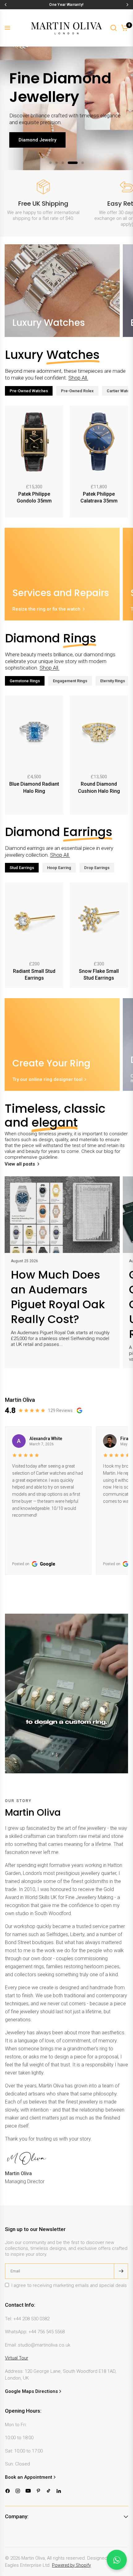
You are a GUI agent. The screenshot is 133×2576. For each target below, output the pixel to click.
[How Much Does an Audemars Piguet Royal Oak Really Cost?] (62, 1215)
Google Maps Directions (31, 2391)
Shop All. (78, 378)
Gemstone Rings (25, 681)
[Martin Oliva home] (66, 28)
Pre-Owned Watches (29, 391)
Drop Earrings (97, 868)
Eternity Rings (113, 681)
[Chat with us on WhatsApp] (117, 2560)
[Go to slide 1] (50, 163)
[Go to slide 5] (83, 163)
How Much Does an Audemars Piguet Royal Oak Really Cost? (58, 1297)
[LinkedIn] (59, 2491)
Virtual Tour (17, 2358)
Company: (17, 2516)
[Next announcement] (127, 5)
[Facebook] (8, 2491)
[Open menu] (7, 28)
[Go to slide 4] (73, 163)
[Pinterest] (39, 2491)
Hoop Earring (59, 868)
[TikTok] (49, 2491)
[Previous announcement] (6, 5)
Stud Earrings (22, 868)
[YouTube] (28, 2491)
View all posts (20, 1164)
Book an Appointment (29, 2477)
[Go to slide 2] (57, 163)
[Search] (114, 28)
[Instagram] (18, 2491)
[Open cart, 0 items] (125, 28)
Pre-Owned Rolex (77, 391)
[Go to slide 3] (63, 163)
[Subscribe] (121, 2271)
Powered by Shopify (71, 2565)
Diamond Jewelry (37, 140)
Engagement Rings (70, 681)
